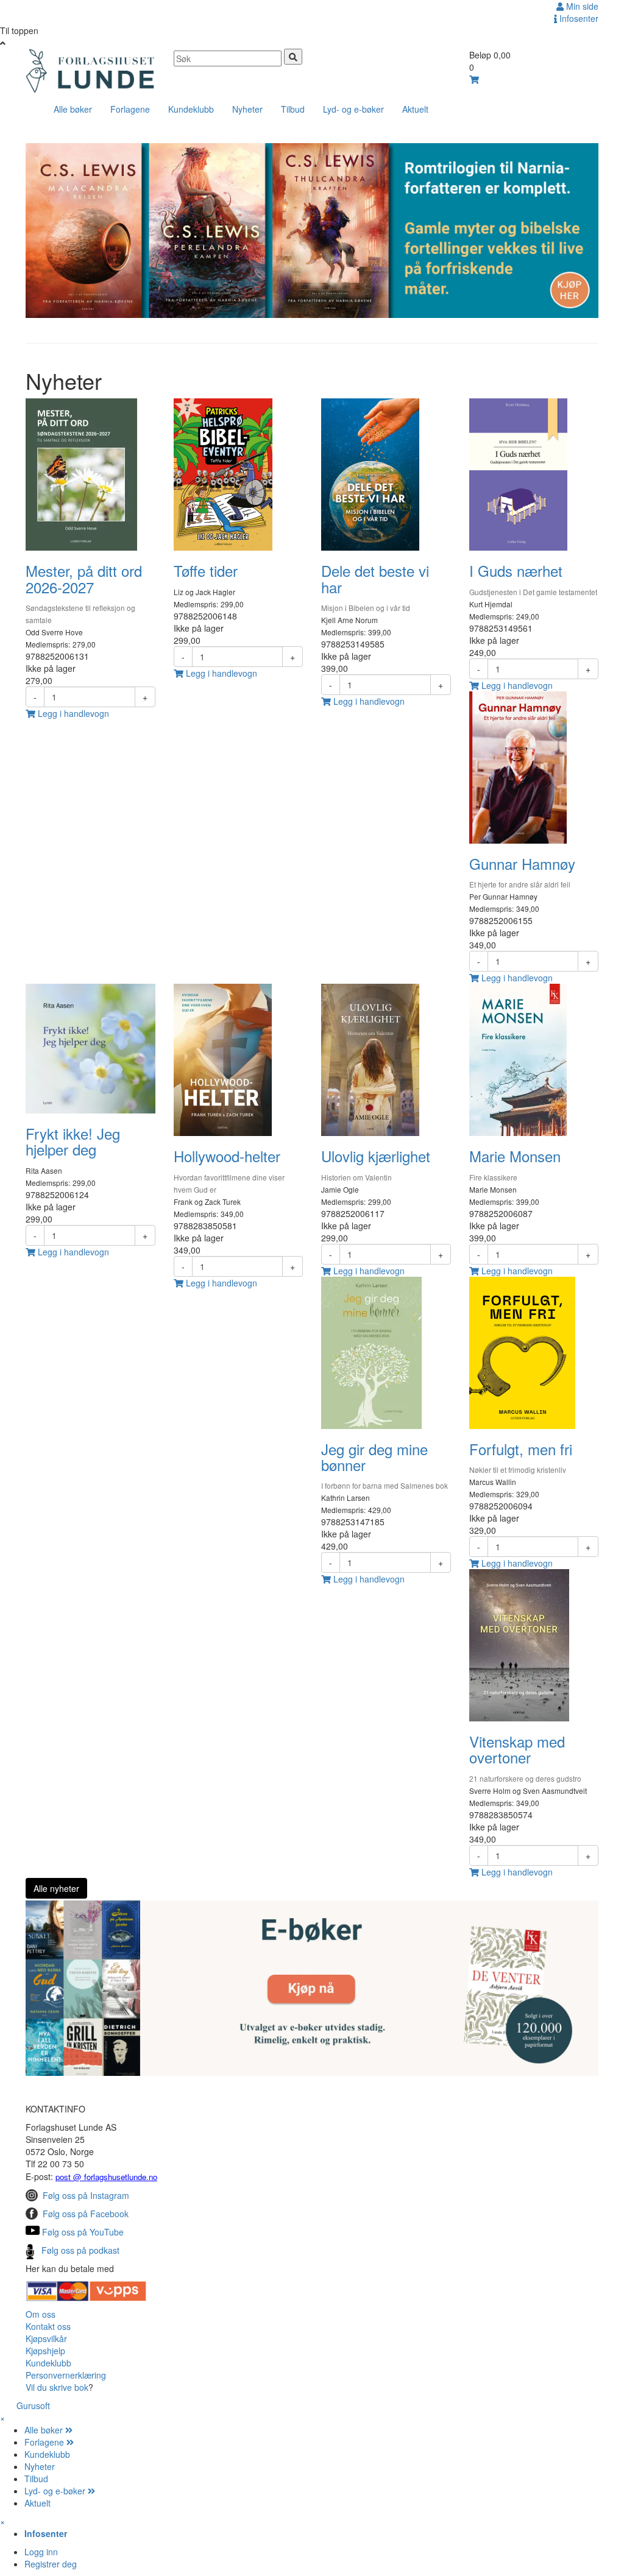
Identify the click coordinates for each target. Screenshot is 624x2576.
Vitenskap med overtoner (517, 1749)
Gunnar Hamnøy (522, 863)
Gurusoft (33, 2405)
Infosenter (578, 18)
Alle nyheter (56, 1888)
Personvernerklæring (66, 2375)
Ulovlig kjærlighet (376, 1156)
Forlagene (130, 109)
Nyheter (247, 109)
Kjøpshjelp (45, 2351)
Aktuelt (415, 109)
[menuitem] (324, 2430)
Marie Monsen (515, 1156)
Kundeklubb (191, 109)
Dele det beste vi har (375, 578)
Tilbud (293, 109)
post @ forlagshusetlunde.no (106, 2177)
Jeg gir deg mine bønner (374, 1457)
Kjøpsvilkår (46, 2338)
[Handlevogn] (474, 79)
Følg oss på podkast (80, 2250)
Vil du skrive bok (57, 2387)
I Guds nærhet (516, 570)
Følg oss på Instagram (86, 2195)
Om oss (41, 2314)
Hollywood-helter (227, 1156)
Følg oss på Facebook (86, 2214)
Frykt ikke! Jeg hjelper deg (73, 1141)
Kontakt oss (48, 2326)
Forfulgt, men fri (521, 1449)
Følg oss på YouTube (83, 2232)
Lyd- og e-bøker (353, 109)
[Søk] (293, 57)
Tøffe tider (206, 570)
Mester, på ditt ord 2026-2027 (84, 578)
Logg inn (41, 2552)
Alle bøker (73, 109)
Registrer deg (51, 2564)
